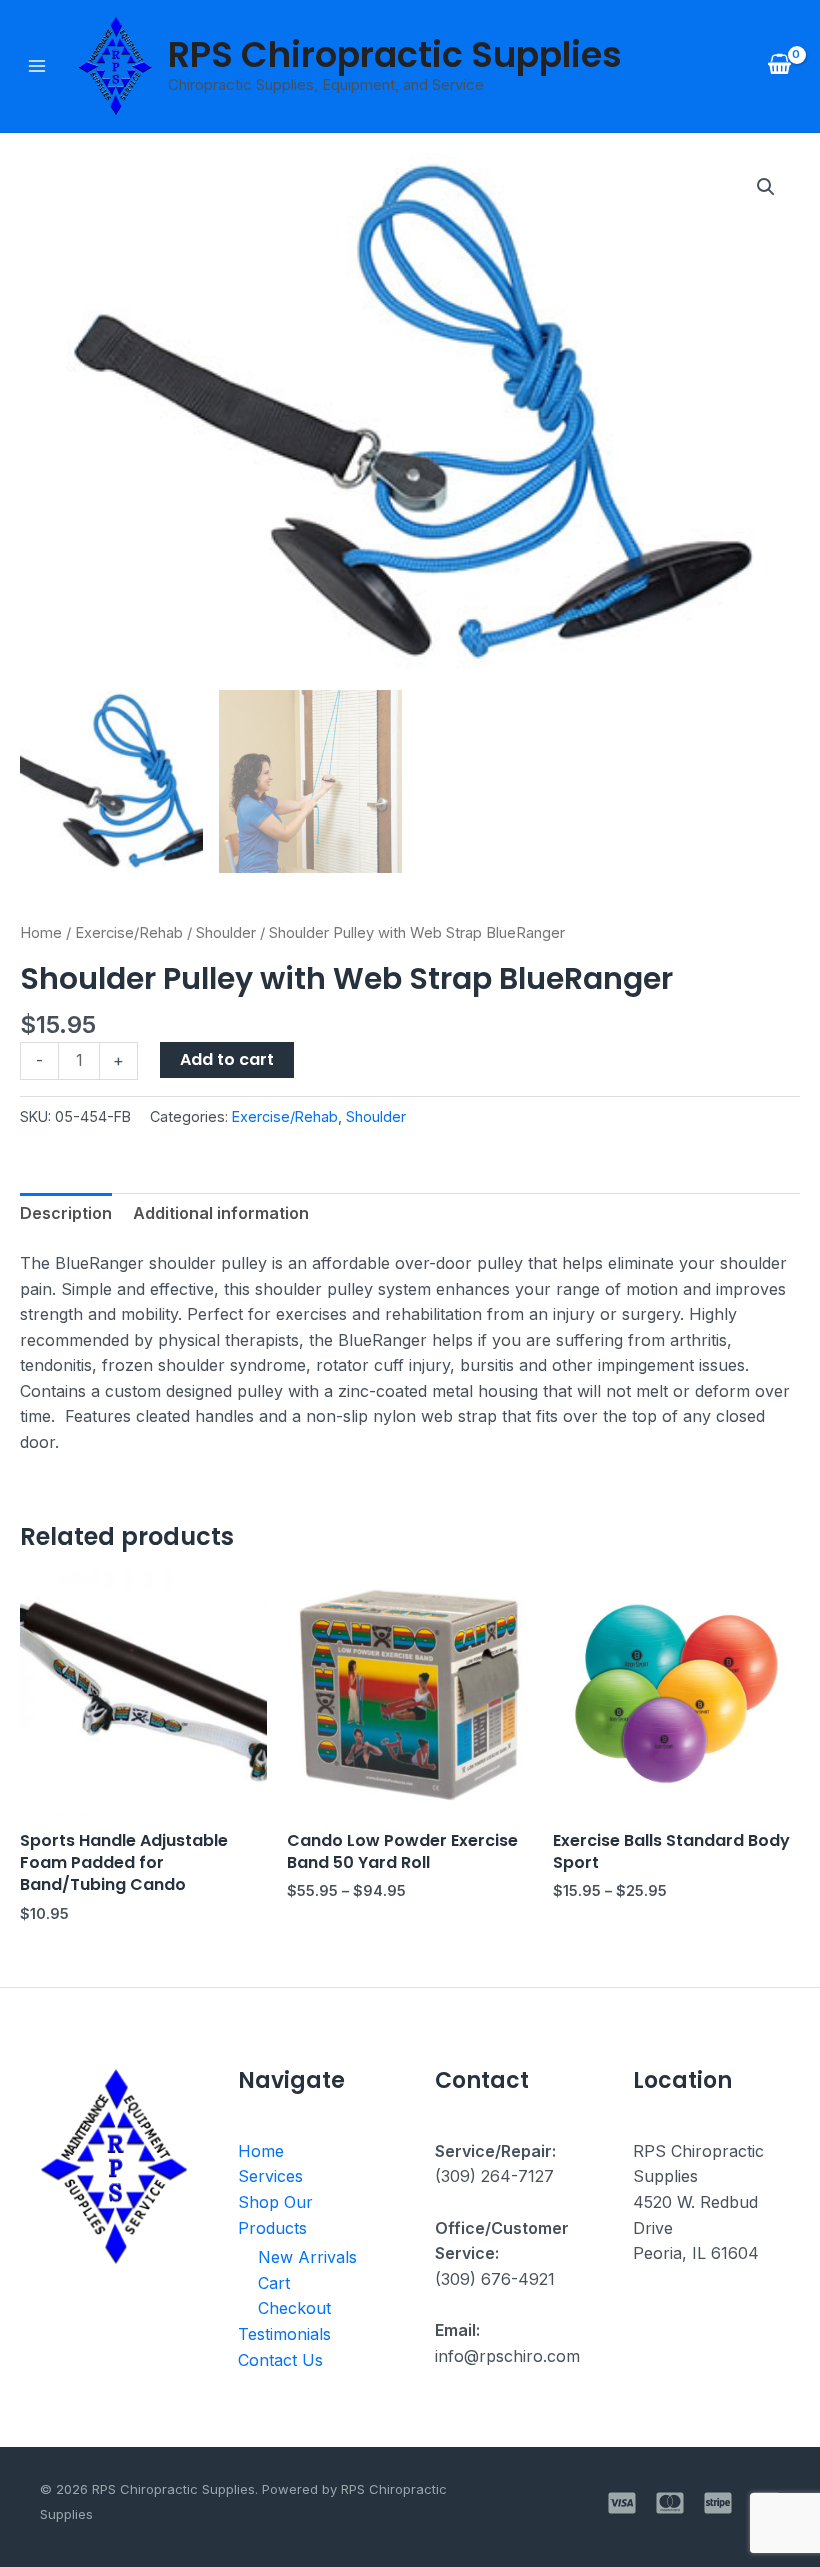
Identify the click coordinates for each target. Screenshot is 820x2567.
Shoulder (226, 933)
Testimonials (284, 2334)
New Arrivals (307, 2257)
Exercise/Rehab (129, 933)
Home (41, 933)
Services (270, 2176)
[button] (766, 187)
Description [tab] (66, 1213)
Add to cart (227, 1059)
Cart (274, 2283)
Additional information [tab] (221, 1213)
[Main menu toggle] (37, 66)
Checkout (294, 2308)
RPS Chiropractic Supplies (395, 54)
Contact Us (280, 2360)
